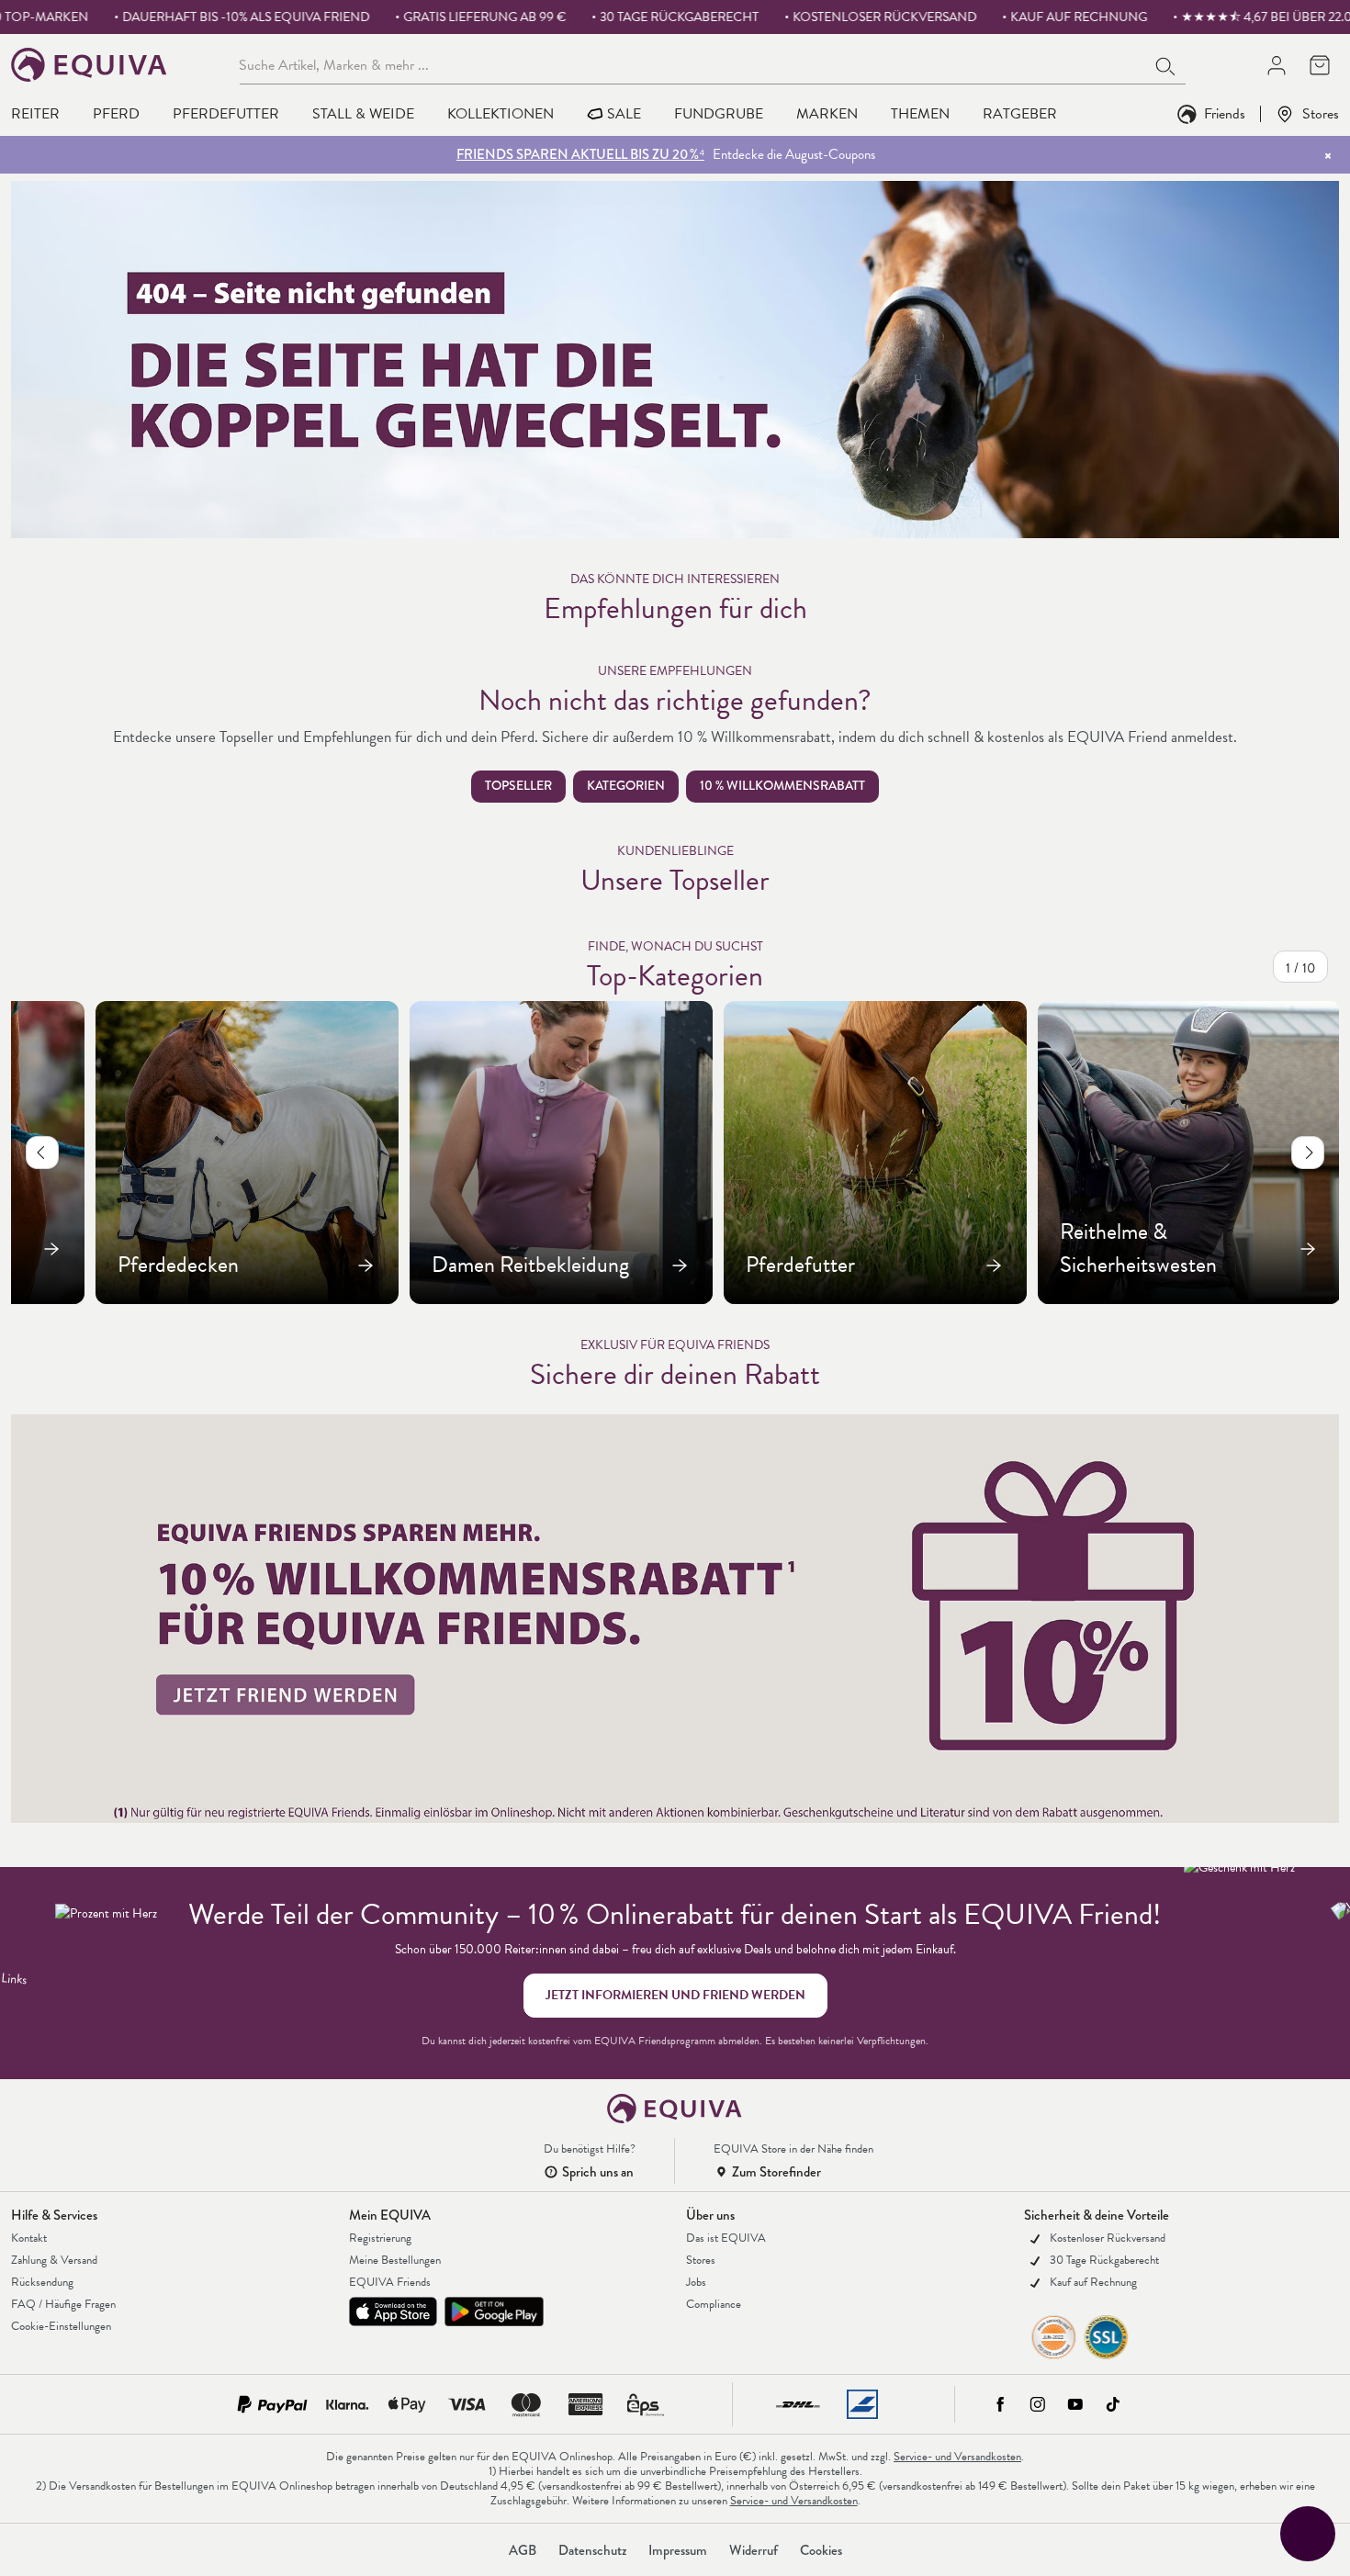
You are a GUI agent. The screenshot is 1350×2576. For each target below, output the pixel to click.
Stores (1321, 113)
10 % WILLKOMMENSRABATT (782, 786)
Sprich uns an (598, 2172)
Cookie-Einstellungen (61, 2326)
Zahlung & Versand (54, 2260)
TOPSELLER (518, 786)
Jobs (696, 2282)
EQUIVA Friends (390, 2282)
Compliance (714, 2304)
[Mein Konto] (1276, 65)
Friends (1225, 113)
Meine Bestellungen (395, 2260)
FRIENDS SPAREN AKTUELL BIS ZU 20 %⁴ (580, 154)
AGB (523, 2550)
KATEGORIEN (626, 786)
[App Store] (393, 2312)
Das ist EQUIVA (726, 2238)
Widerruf (754, 2550)
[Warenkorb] (1319, 65)
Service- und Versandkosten (957, 2457)
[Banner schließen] (1328, 155)
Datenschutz (592, 2550)
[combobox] (693, 64)
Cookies (821, 2550)
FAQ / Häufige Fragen (63, 2304)
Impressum (678, 2550)
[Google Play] (494, 2312)
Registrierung (380, 2238)
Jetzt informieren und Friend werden (675, 1995)
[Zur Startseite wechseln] (90, 65)
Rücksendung (42, 2282)
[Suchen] (1166, 64)
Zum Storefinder (776, 2172)
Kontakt (29, 2238)
